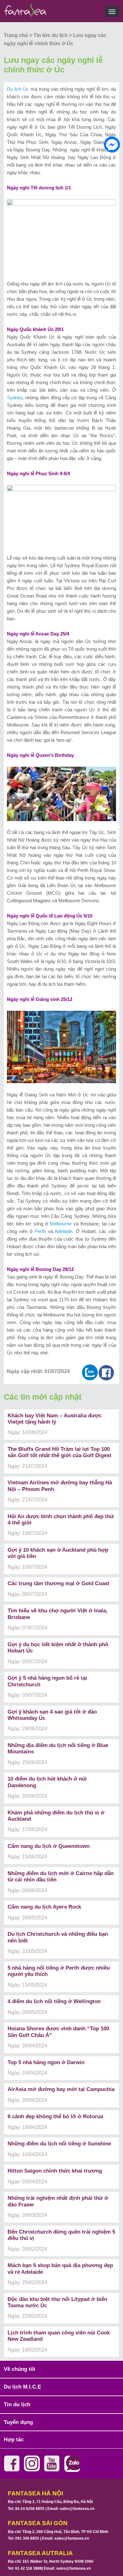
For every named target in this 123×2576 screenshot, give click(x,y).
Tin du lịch (17, 2404)
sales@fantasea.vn (77, 2509)
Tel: (26, 2509)
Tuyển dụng (18, 2422)
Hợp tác (14, 2440)
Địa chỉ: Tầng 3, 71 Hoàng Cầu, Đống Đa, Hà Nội (50, 2502)
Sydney (15, 398)
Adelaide (63, 1231)
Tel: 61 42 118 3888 (25, 2568)
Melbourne (61, 1224)
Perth (40, 1231)
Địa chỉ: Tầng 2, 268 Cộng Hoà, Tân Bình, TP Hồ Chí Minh (58, 2532)
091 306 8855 (27, 2538)
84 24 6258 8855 (30, 2509)
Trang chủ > (19, 35)
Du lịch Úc (18, 89)
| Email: (69, 2509)
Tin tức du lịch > (53, 35)
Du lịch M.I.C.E (22, 2387)
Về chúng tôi (20, 2369)
